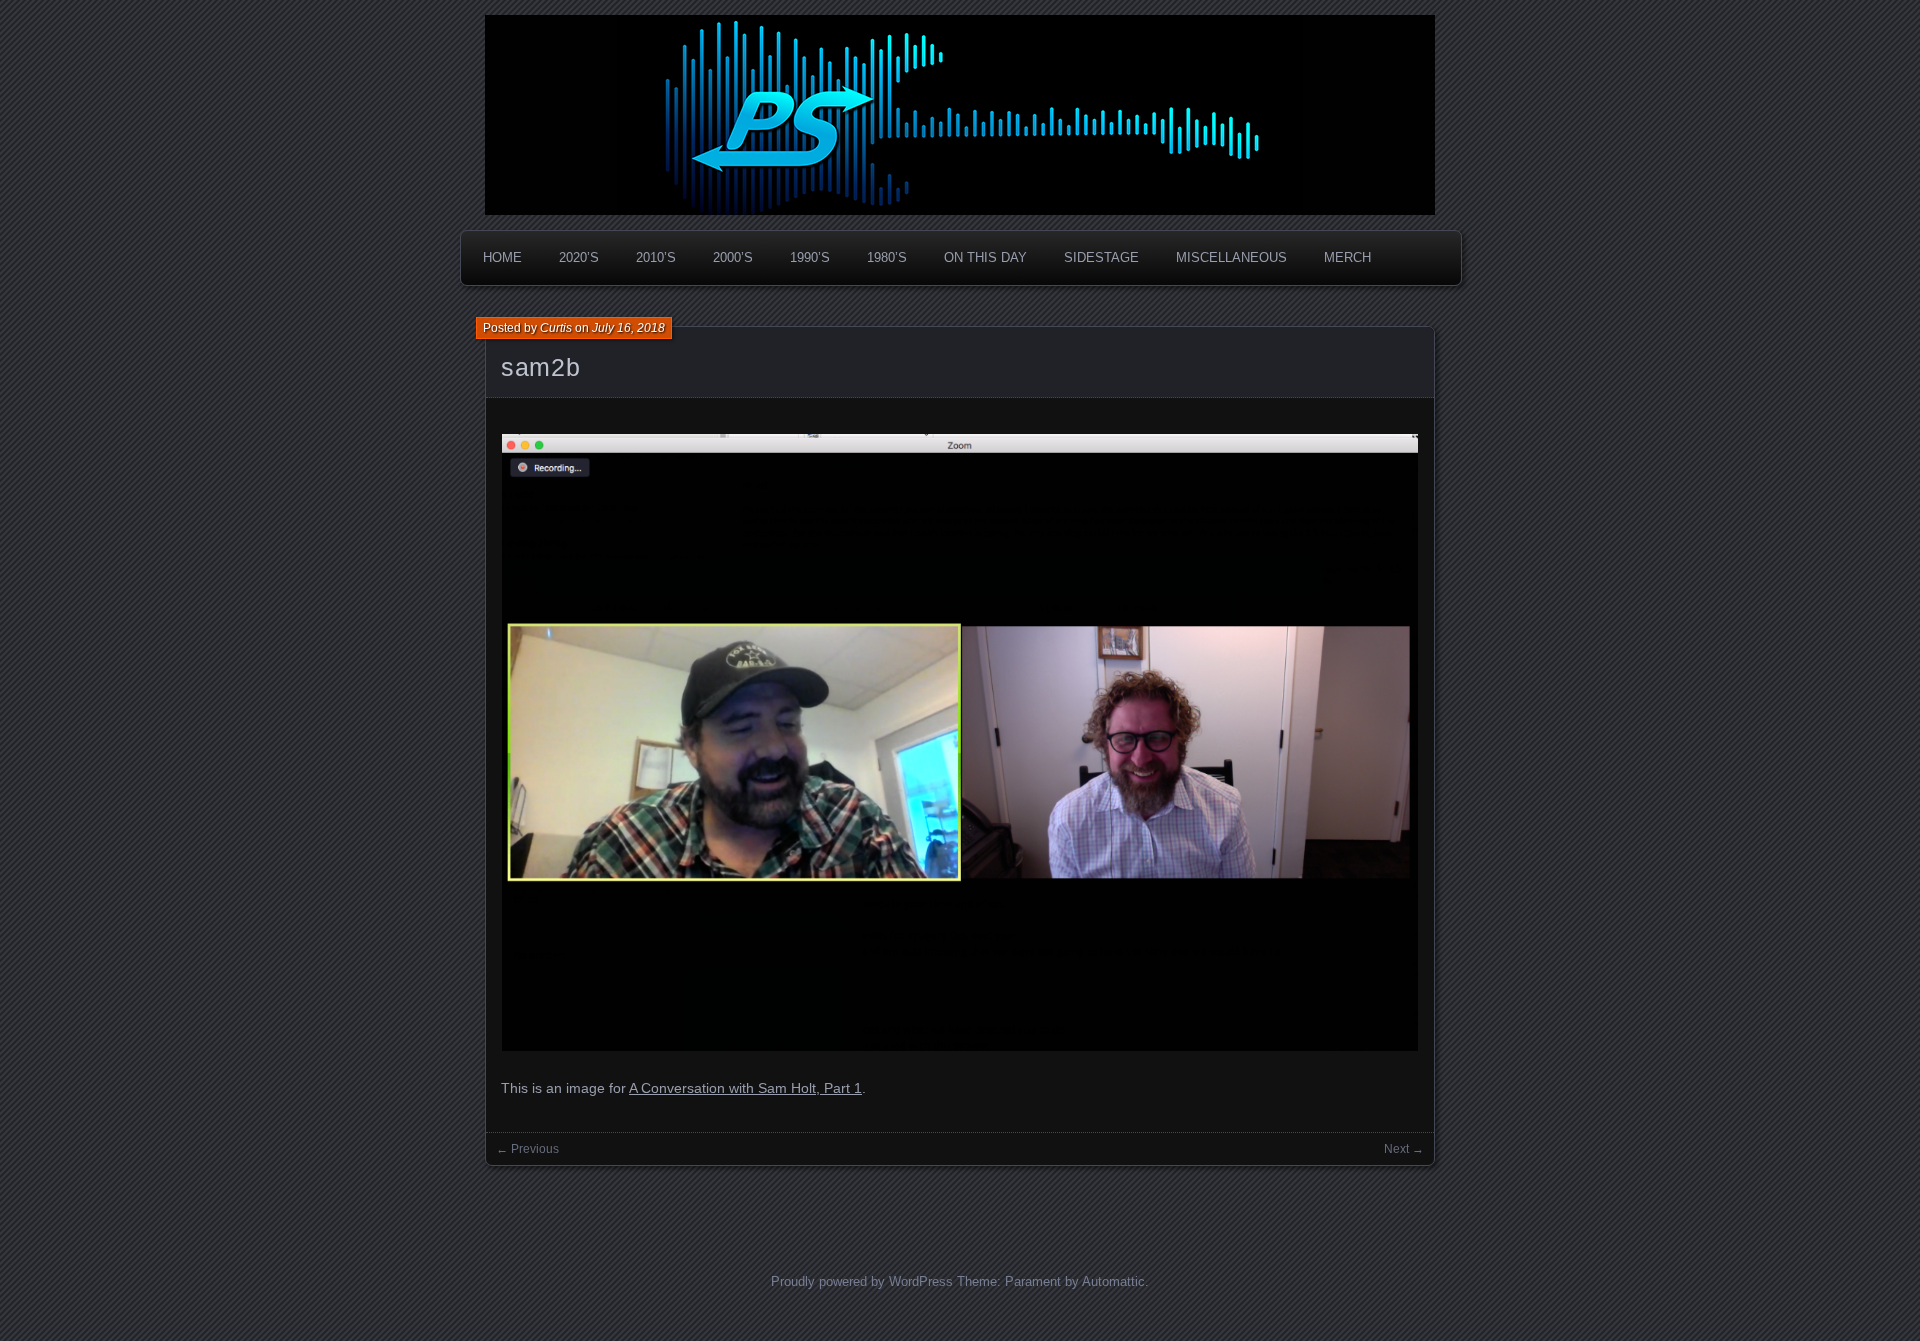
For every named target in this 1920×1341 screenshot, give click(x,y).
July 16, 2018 (628, 328)
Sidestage (1101, 257)
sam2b (540, 367)
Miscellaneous (1231, 257)
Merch (1347, 257)
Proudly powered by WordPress (862, 1281)
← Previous (527, 1149)
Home (502, 257)
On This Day (985, 257)
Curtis (556, 328)
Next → (1404, 1149)
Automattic (1113, 1281)
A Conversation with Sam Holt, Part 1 (745, 1088)
